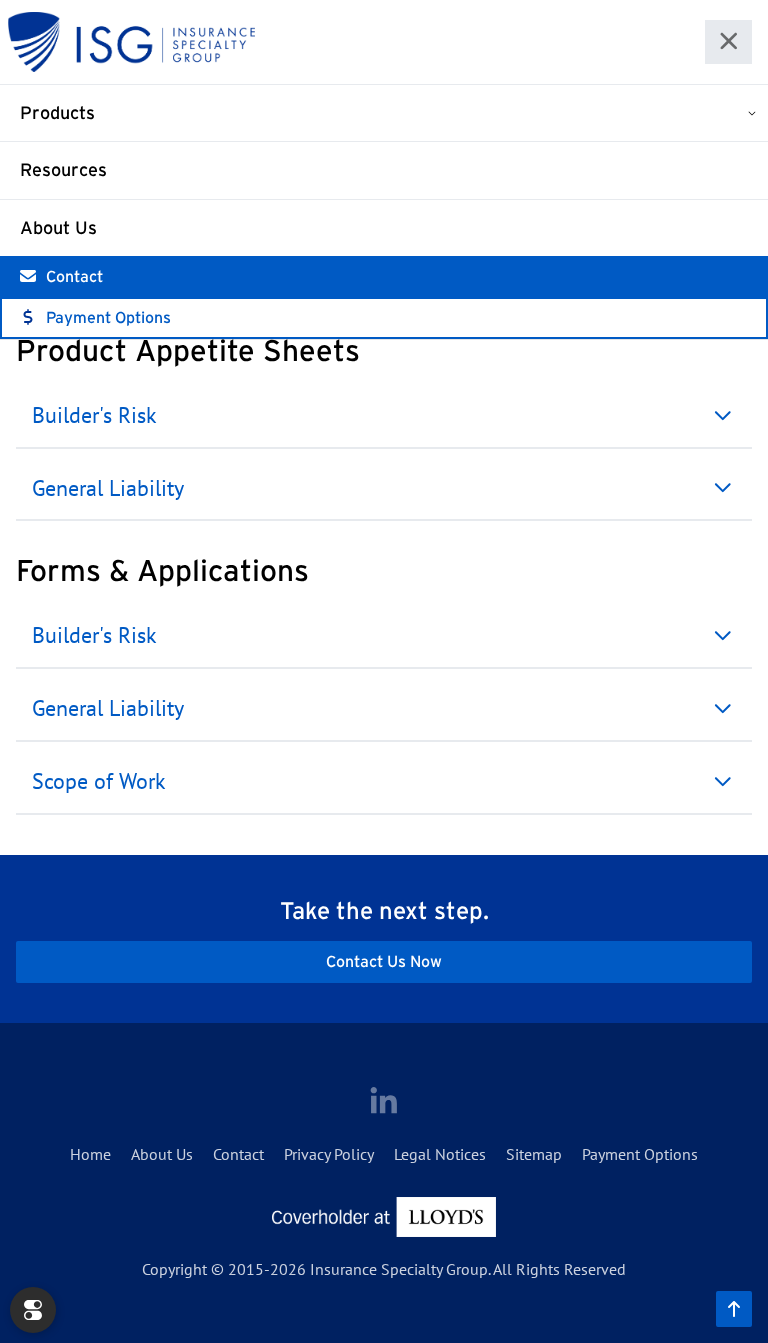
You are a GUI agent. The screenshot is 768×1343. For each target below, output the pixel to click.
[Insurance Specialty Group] (131, 42)
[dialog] (33, 1310)
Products (57, 113)
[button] (384, 416)
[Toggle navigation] (729, 42)
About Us (58, 228)
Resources (63, 170)
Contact (74, 276)
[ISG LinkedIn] (384, 1102)
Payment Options (108, 317)
